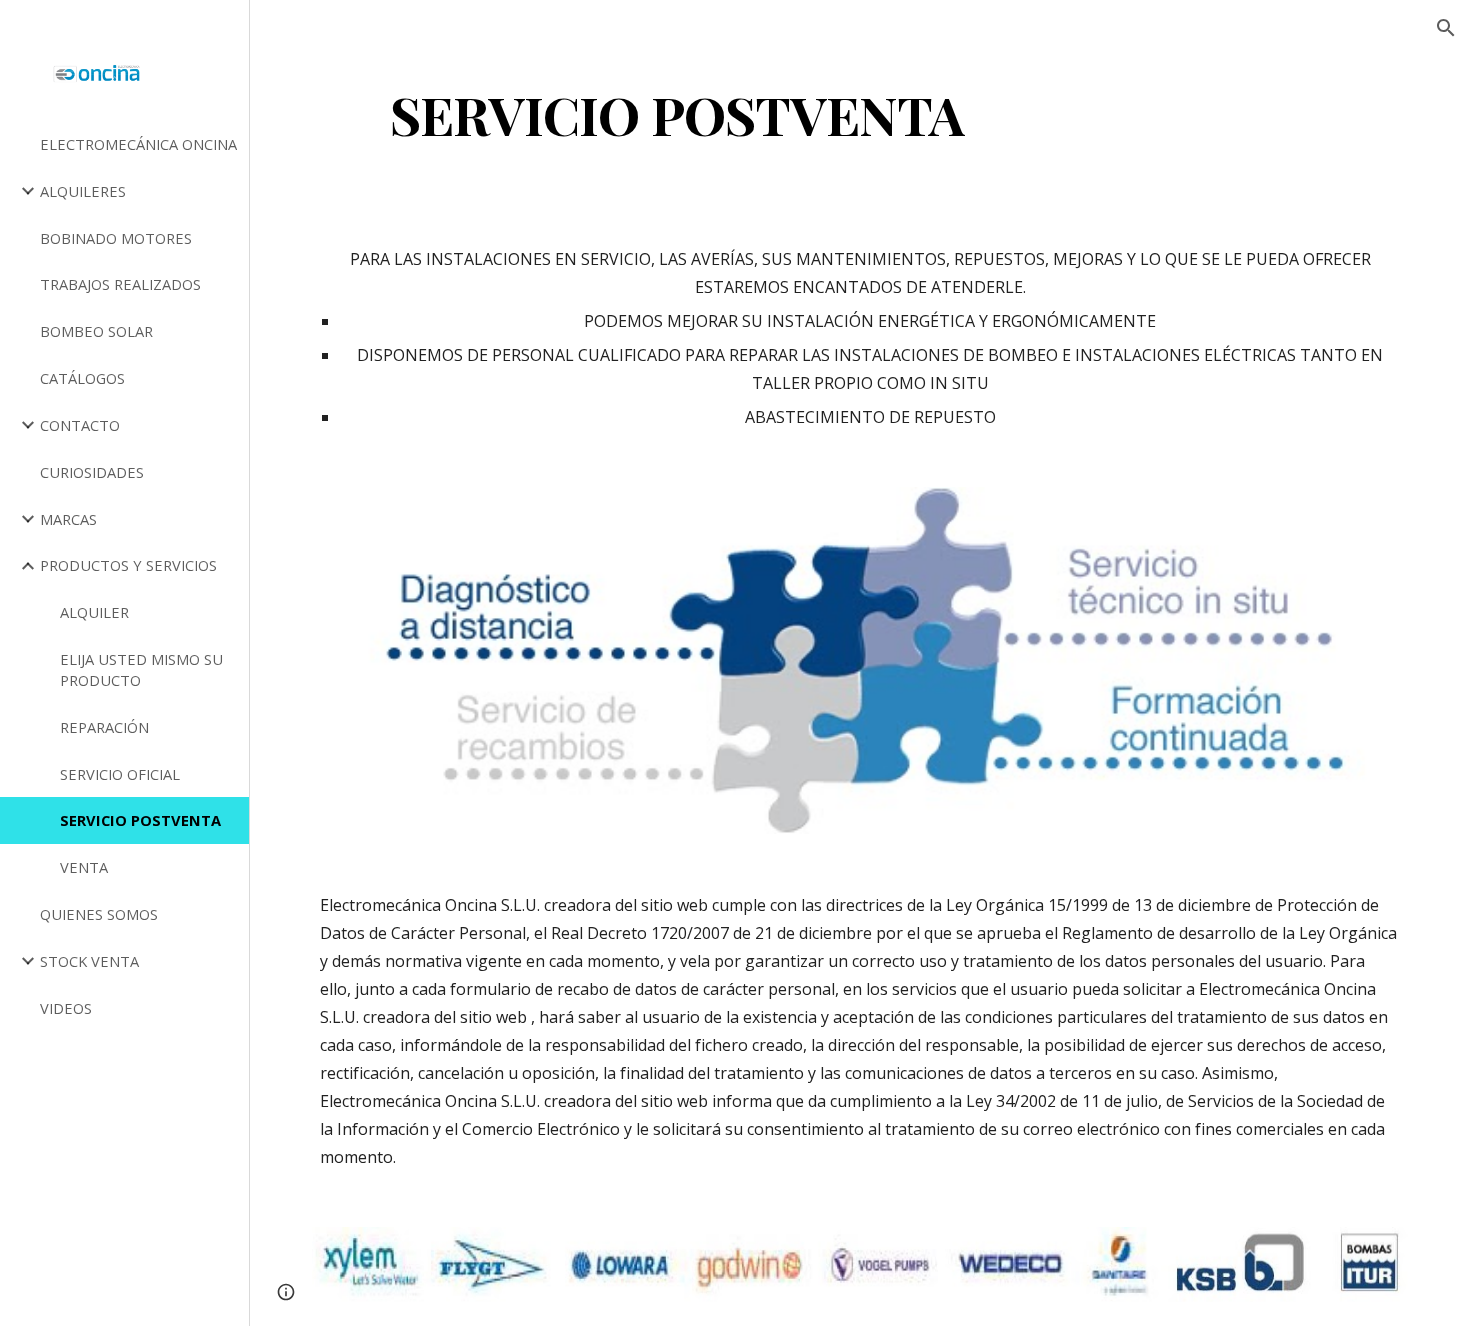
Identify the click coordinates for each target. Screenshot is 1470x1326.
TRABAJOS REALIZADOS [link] (120, 284)
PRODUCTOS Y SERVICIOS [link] (128, 565)
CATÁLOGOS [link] (82, 378)
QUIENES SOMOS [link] (99, 914)
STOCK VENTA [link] (89, 961)
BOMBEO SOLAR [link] (96, 331)
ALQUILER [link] (94, 612)
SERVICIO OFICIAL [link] (120, 774)
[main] (677, 113)
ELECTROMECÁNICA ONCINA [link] (138, 144)
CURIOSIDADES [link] (92, 472)
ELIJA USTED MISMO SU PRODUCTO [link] (141, 669)
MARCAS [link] (68, 519)
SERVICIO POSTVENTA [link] (140, 820)
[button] (1446, 28)
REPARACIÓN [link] (104, 727)
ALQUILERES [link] (83, 191)
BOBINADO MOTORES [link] (116, 238)
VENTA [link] (84, 867)
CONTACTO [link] (80, 425)
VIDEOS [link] (66, 1008)
